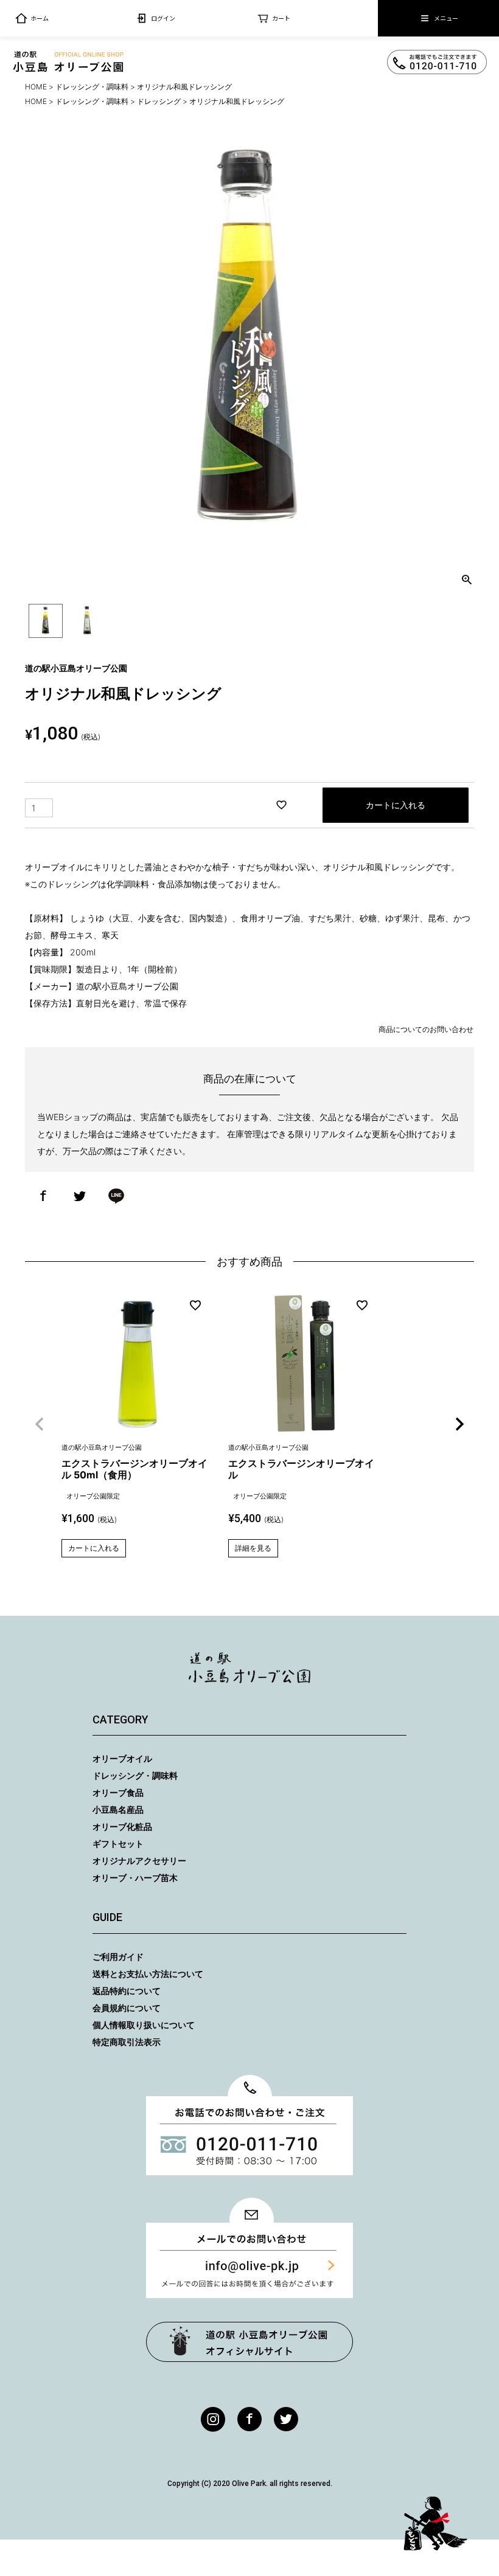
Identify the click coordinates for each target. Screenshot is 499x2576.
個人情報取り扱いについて (144, 2025)
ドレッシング (159, 101)
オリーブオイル (122, 1758)
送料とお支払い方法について (148, 1974)
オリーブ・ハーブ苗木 (135, 1878)
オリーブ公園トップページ (249, 2342)
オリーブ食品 (118, 1792)
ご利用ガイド (118, 1957)
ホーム (40, 18)
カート (281, 18)
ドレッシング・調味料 (92, 87)
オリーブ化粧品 (122, 1826)
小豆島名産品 (118, 1809)
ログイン (163, 18)
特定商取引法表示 (127, 2042)
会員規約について (127, 2008)
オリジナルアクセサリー (139, 1861)
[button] (40, 1424)
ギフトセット (118, 1844)
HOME (36, 87)
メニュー (446, 18)
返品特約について (127, 1991)
